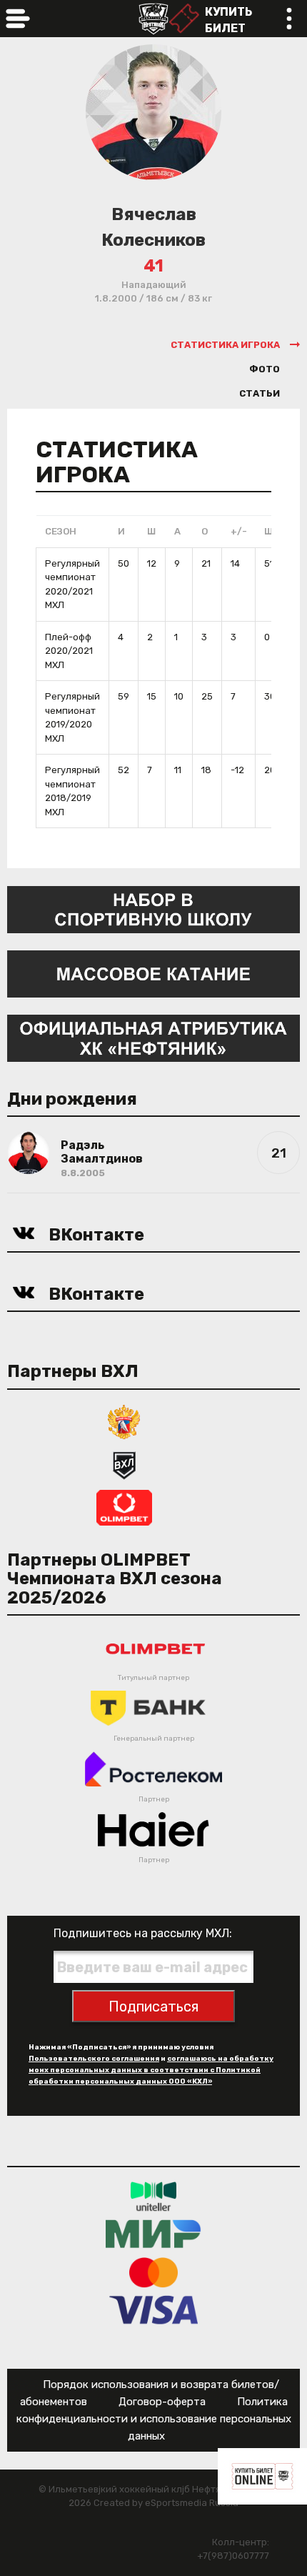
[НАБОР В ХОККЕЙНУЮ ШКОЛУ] (153, 909)
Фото (265, 369)
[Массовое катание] (153, 973)
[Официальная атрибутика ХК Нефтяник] (153, 1037)
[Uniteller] (153, 2196)
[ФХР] (124, 1421)
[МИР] (153, 2234)
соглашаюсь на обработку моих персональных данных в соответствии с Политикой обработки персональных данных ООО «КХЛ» (151, 2070)
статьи (260, 393)
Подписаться (153, 2006)
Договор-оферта (162, 2402)
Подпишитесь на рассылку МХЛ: (143, 1933)
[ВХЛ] (124, 1464)
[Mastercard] (153, 2272)
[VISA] (154, 2310)
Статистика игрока (225, 345)
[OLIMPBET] (124, 1507)
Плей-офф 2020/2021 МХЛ (69, 651)
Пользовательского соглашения (94, 2059)
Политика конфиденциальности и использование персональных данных (154, 2419)
